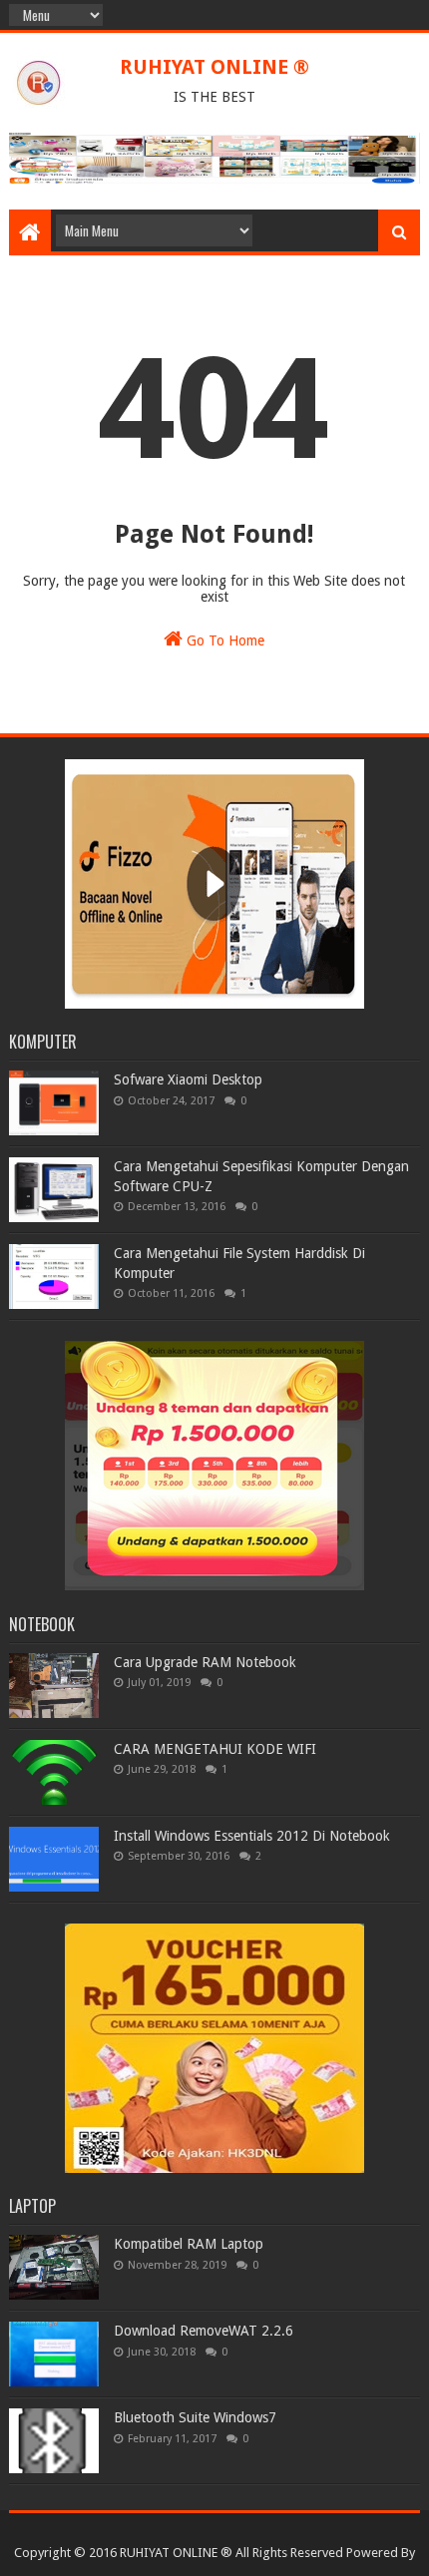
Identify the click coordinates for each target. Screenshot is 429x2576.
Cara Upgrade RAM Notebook (205, 1662)
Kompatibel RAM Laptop (189, 2244)
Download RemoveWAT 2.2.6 (204, 2331)
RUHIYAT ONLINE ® (214, 67)
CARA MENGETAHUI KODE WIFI (215, 1749)
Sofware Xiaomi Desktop (188, 1079)
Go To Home (223, 641)
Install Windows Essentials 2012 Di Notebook (252, 1836)
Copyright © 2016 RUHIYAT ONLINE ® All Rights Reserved (179, 2553)
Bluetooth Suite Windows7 (195, 2417)
